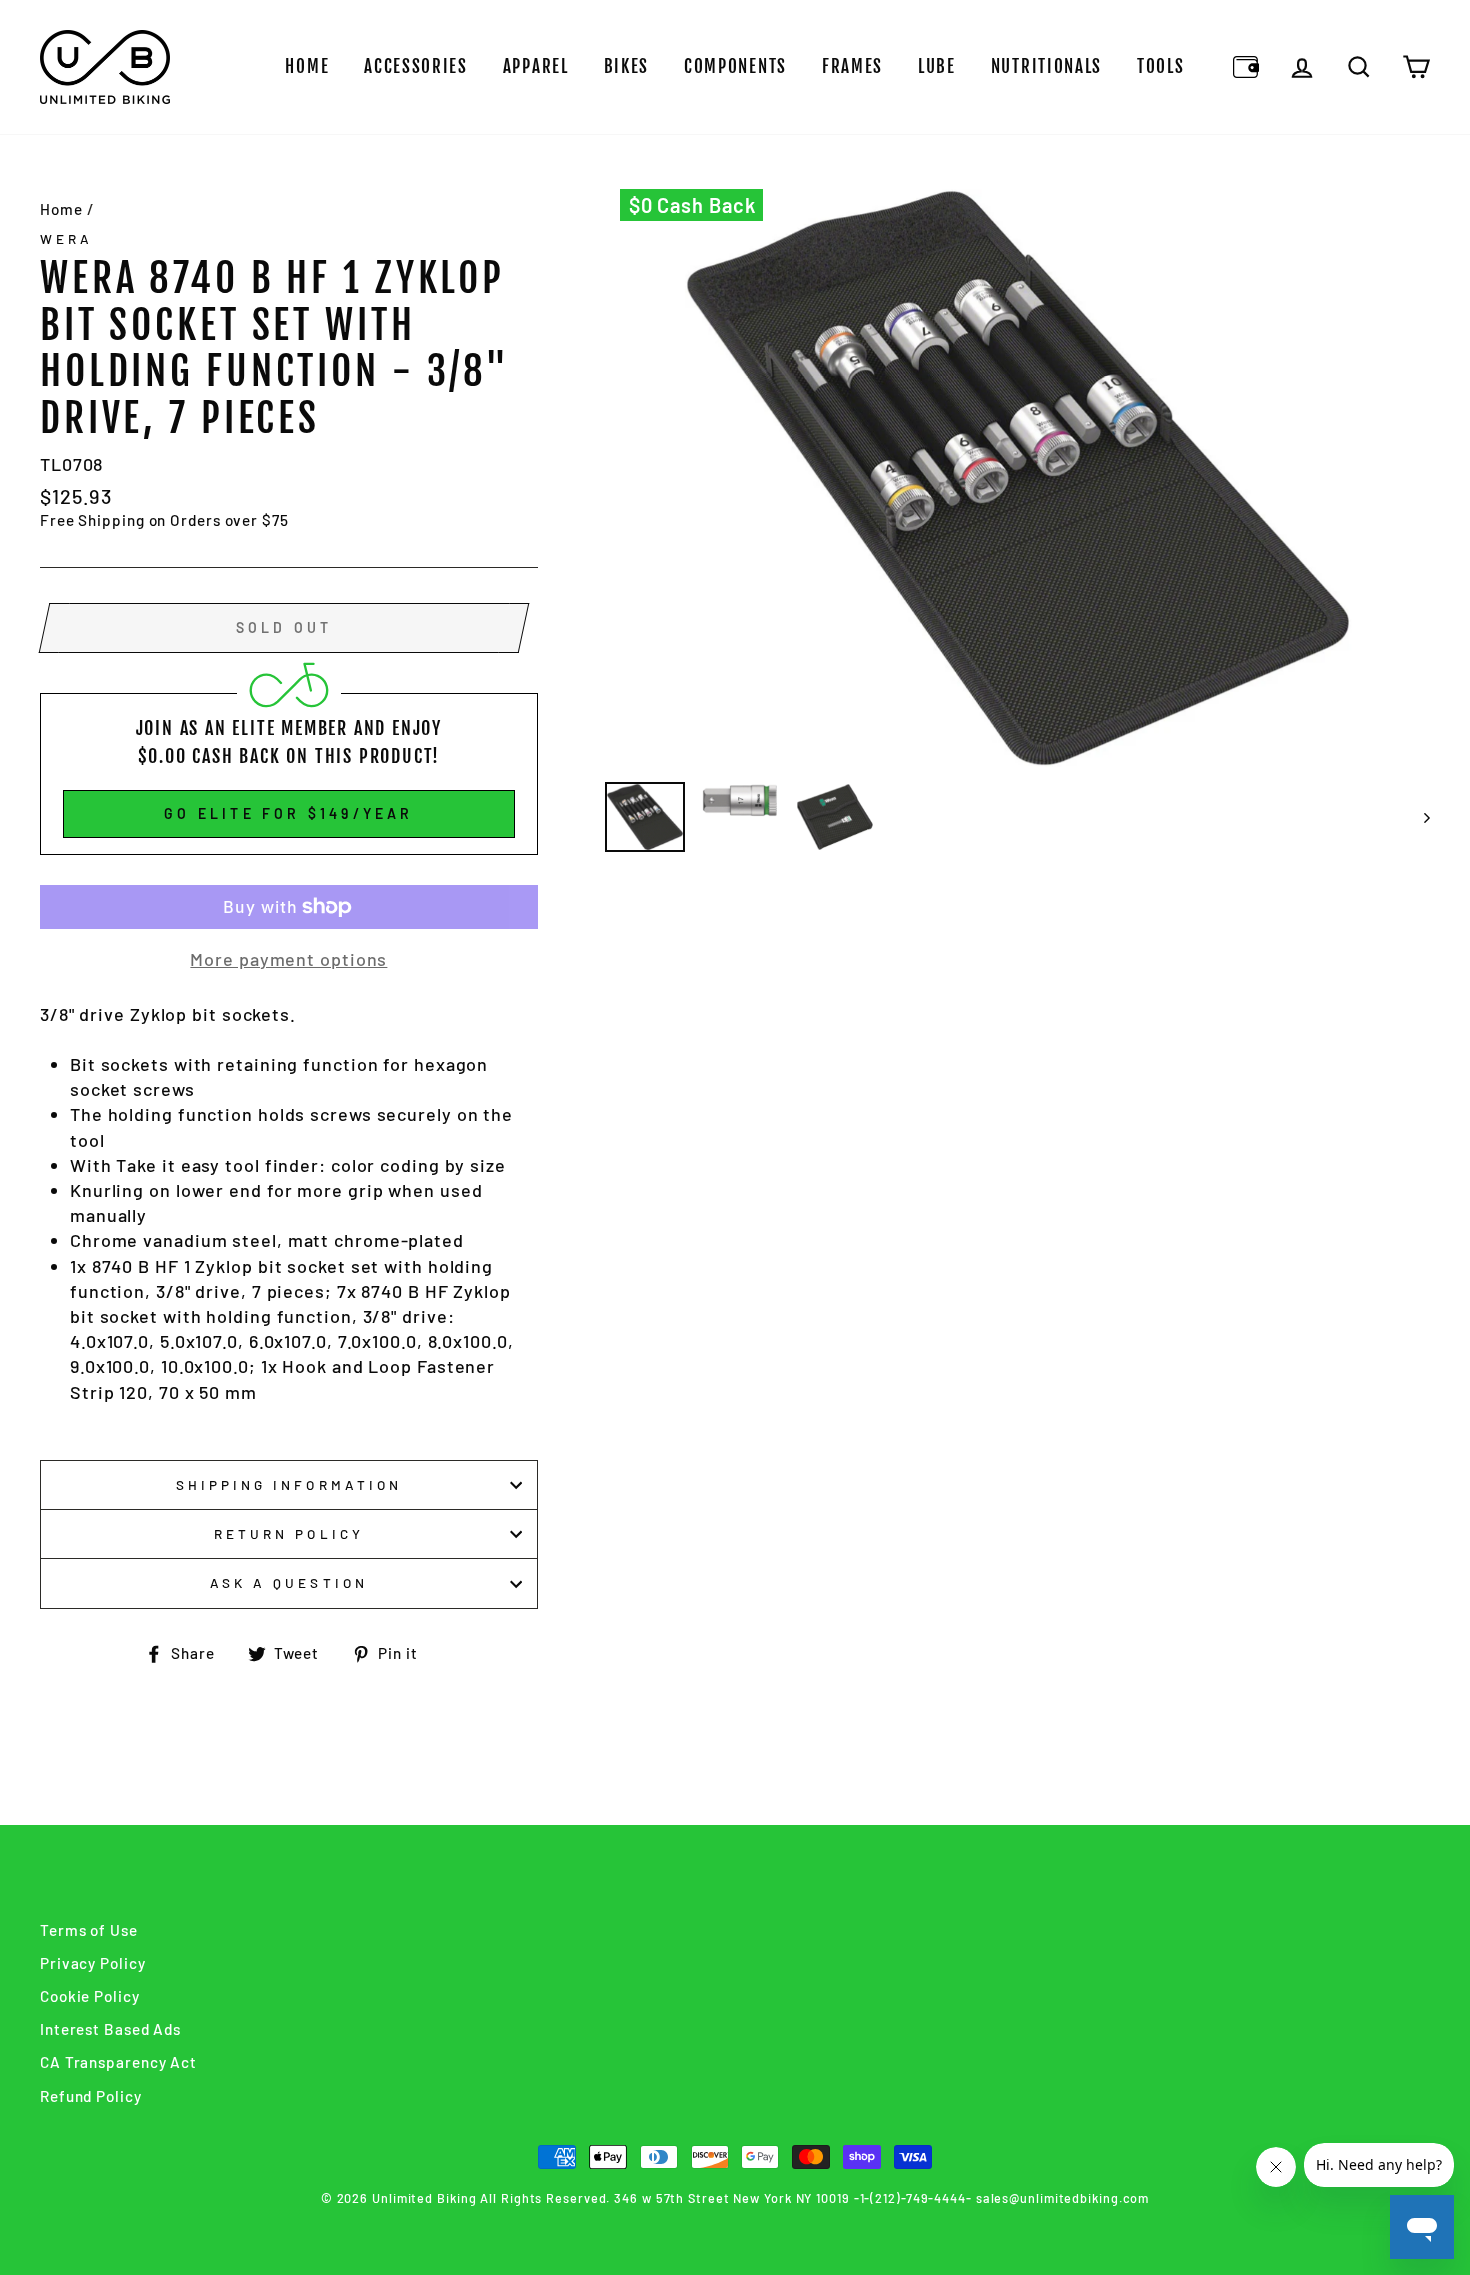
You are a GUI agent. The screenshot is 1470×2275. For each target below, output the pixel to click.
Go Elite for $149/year (288, 813)
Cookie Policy (90, 1996)
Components (735, 66)
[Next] (1417, 817)
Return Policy (289, 1533)
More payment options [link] (288, 959)
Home (307, 66)
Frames (852, 66)
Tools (1161, 66)
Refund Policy (91, 2096)
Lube (937, 66)
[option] (1018, 478)
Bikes (627, 66)
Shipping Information (289, 1484)
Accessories (416, 66)
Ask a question (289, 1582)
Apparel (536, 66)
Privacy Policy (93, 1963)
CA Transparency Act (118, 2062)
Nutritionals (1046, 66)
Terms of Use (89, 1930)
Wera (66, 238)
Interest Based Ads (110, 2029)
